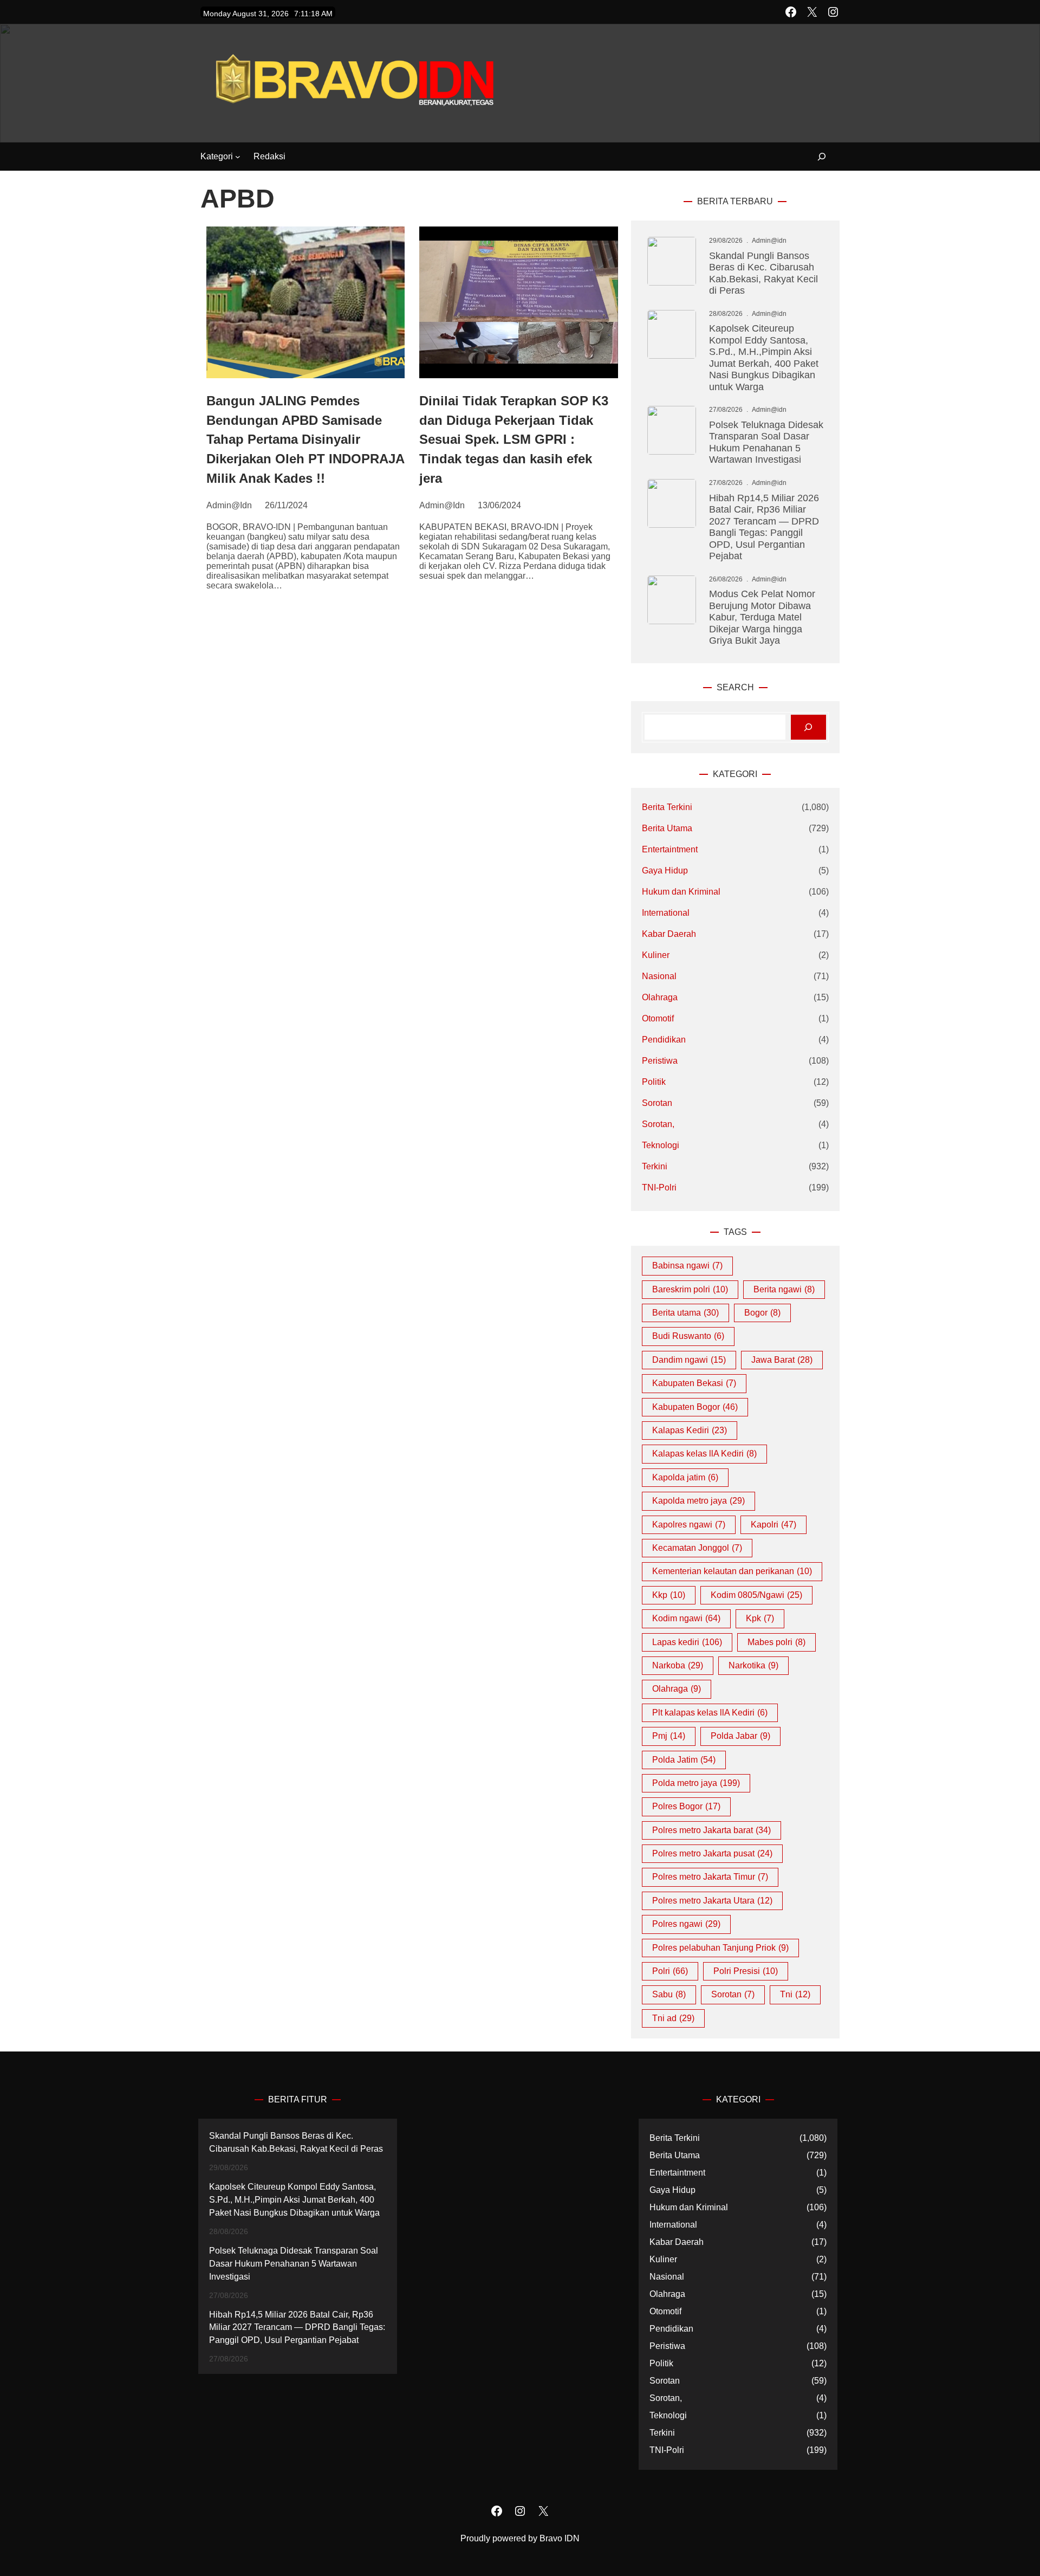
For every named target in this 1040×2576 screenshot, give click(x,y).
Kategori (217, 156)
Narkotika (753, 1665)
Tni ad (673, 2018)
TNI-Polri (659, 1187)
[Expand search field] (815, 157)
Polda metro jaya (696, 1783)
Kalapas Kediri (690, 1430)
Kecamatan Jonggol (697, 1548)
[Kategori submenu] (238, 157)
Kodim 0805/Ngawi (756, 1595)
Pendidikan (664, 1040)
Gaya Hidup (665, 870)
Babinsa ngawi (687, 1266)
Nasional (659, 976)
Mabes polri (776, 1642)
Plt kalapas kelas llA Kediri (710, 1713)
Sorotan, (658, 1124)
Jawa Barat (782, 1360)
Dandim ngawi (689, 1360)
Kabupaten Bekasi (694, 1383)
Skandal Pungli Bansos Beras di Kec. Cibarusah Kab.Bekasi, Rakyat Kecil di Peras (763, 273)
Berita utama (685, 1313)
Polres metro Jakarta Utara (712, 1901)
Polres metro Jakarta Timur (710, 1877)
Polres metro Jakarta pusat (712, 1853)
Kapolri (773, 1525)
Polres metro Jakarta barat (711, 1830)
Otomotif (658, 1018)
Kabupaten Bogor (695, 1407)
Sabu (669, 1994)
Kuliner (656, 955)
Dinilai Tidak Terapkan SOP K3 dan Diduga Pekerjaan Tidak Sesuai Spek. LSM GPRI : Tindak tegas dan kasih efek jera (514, 439)
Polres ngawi (686, 1924)
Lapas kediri (687, 1642)
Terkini (655, 1166)
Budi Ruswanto (688, 1336)
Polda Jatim (684, 1760)
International (666, 913)
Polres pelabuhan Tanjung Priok (720, 1948)
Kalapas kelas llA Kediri (704, 1454)
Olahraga (660, 997)
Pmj (669, 1736)
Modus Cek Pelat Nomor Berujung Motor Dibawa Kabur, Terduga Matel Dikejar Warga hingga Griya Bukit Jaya (762, 617)
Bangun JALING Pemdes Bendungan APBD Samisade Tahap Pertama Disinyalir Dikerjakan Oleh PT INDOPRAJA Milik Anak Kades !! (305, 439)
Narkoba (678, 1665)
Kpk (760, 1618)
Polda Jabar (740, 1736)
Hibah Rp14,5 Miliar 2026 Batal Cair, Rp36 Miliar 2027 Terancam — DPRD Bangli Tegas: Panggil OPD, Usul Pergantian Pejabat (764, 527)
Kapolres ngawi (689, 1525)
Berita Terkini (667, 807)
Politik (654, 1082)
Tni (795, 1994)
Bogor (762, 1313)
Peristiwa (660, 1061)
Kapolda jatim (685, 1477)
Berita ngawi (784, 1289)
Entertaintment (670, 849)
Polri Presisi (746, 1971)
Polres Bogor (686, 1806)
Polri (670, 1971)
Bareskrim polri (690, 1289)
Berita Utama (667, 828)
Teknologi (661, 1145)
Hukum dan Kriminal (681, 892)
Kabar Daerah (669, 934)
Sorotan (657, 1103)
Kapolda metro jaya (698, 1501)
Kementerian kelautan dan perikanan (732, 1571)
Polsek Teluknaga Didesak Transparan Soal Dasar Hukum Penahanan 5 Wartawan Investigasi (766, 442)
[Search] (808, 727)
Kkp (669, 1595)
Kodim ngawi (686, 1618)
